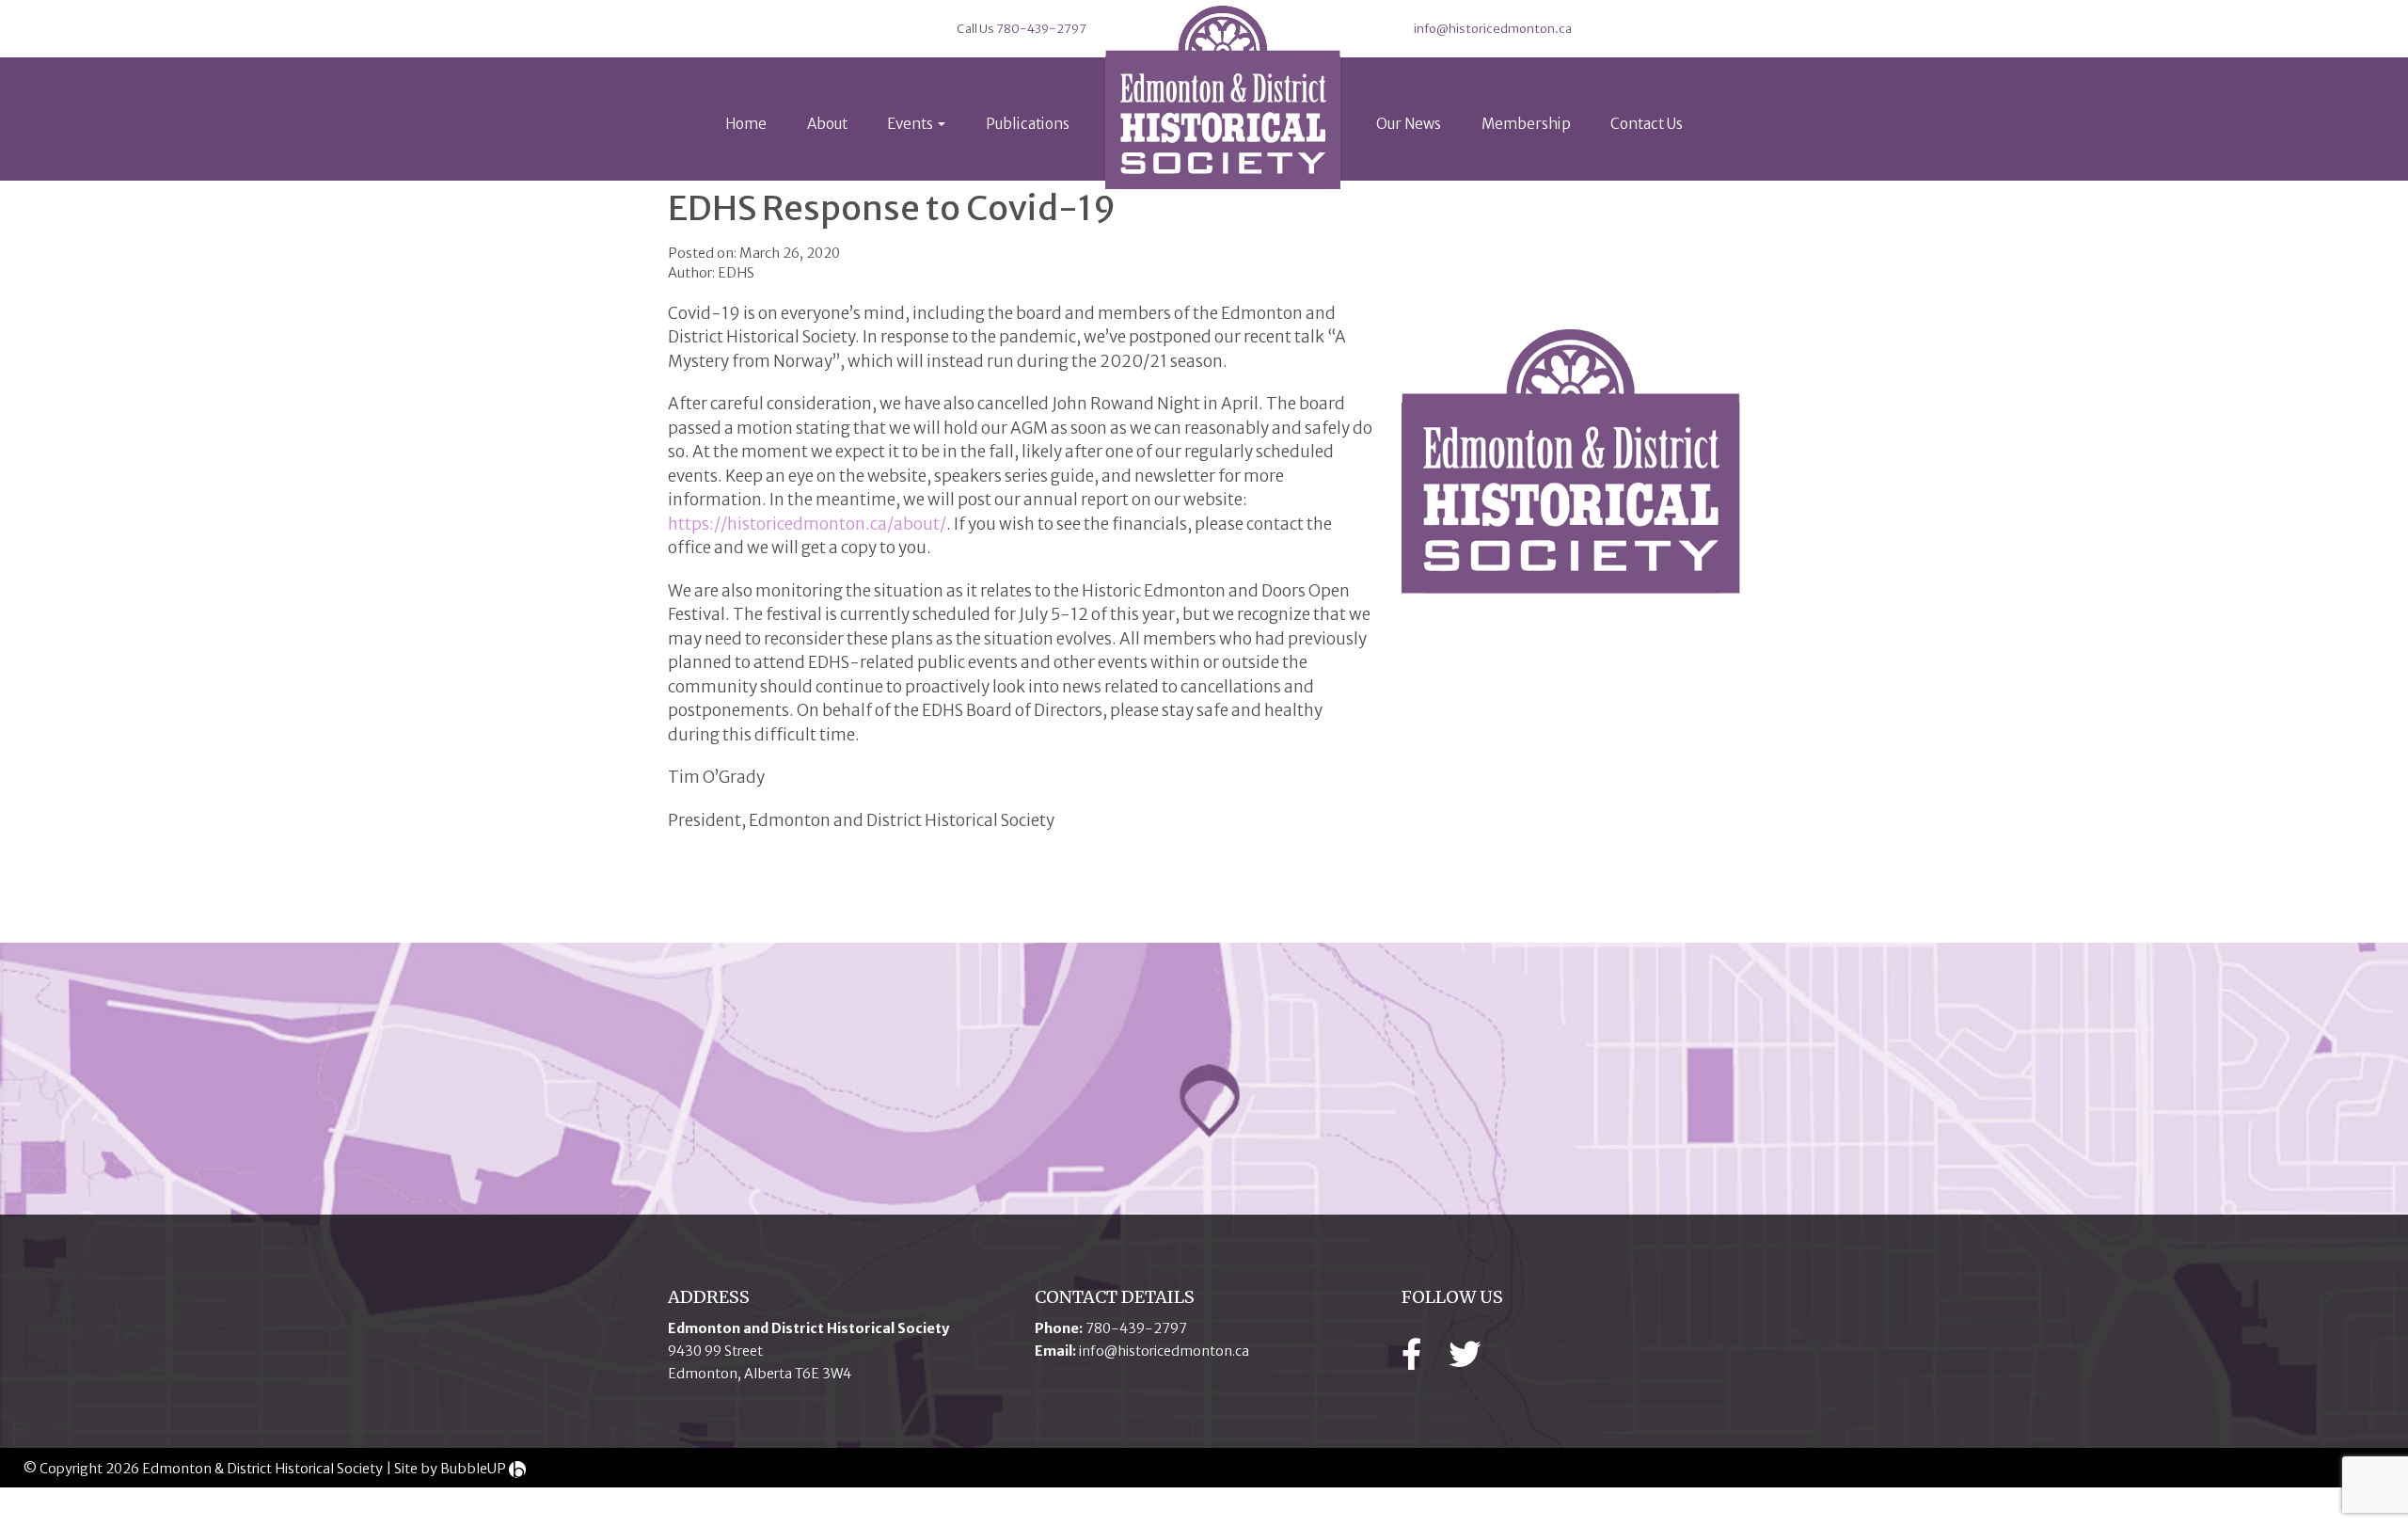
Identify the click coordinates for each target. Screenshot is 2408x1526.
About (827, 124)
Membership (1526, 124)
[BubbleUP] (517, 1469)
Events (911, 124)
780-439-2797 (1041, 28)
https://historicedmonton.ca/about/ (807, 524)
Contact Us (1647, 124)
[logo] (1223, 98)
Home (746, 124)
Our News (1409, 124)
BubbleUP (473, 1469)
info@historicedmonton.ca (1493, 28)
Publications (1028, 124)
